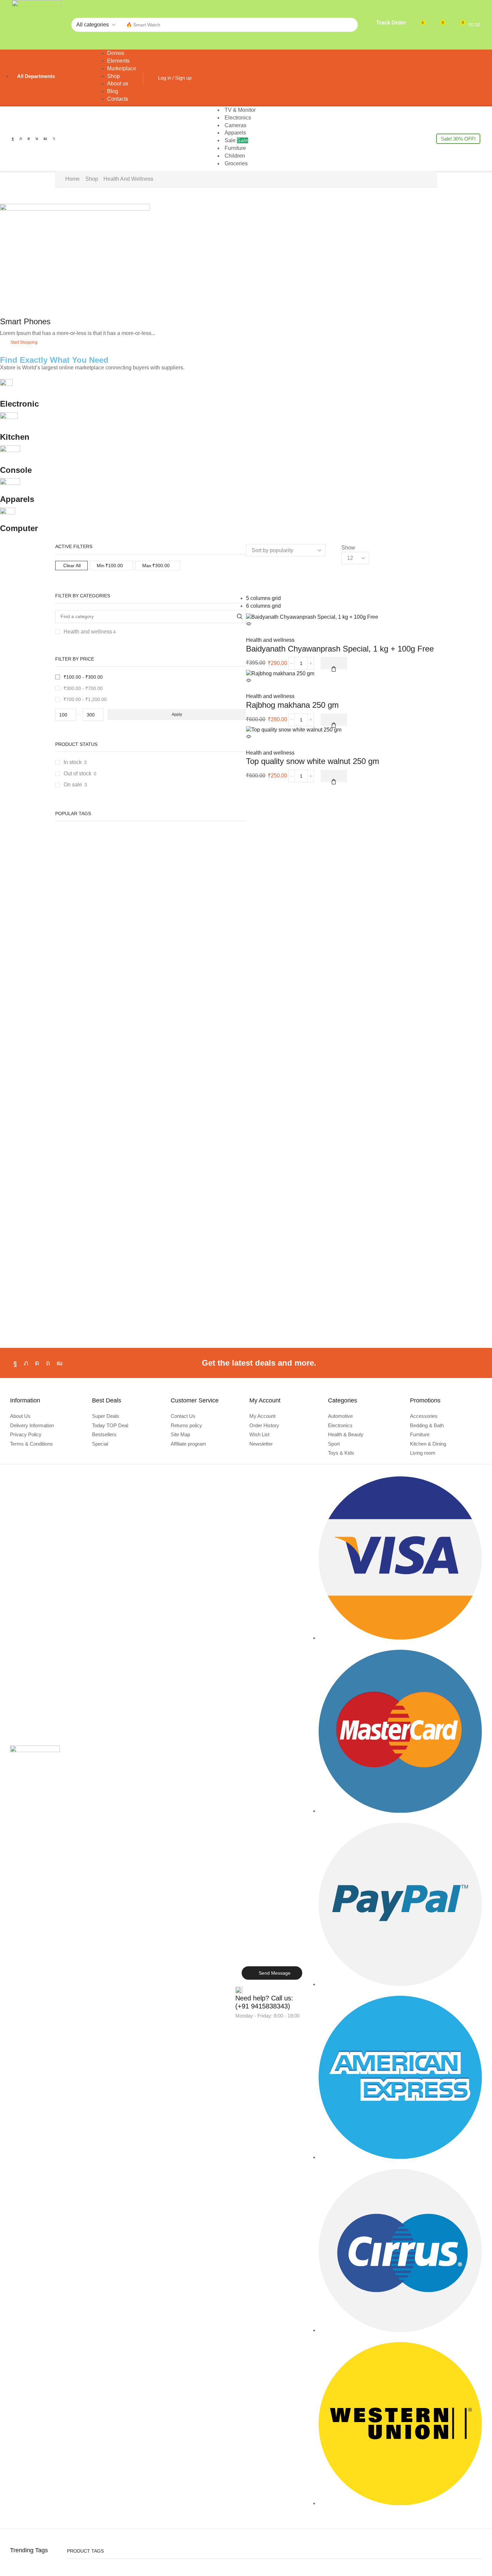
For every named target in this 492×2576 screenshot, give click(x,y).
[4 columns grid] (248, 575)
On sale (75, 785)
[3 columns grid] (248, 568)
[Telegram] (54, 139)
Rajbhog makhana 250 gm (292, 705)
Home (72, 179)
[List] (248, 583)
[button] (387, 24)
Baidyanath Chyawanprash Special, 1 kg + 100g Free (340, 649)
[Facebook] (13, 139)
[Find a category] (239, 617)
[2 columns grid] (248, 560)
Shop (92, 179)
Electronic (19, 404)
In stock (75, 762)
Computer (19, 528)
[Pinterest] (48, 1363)
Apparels (17, 499)
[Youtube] (45, 139)
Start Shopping (24, 342)
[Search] (351, 25)
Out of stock (80, 774)
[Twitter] (21, 139)
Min (110, 566)
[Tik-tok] (37, 139)
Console (16, 470)
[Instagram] (29, 139)
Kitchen (15, 437)
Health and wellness (90, 632)
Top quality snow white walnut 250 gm (313, 761)
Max (156, 566)
